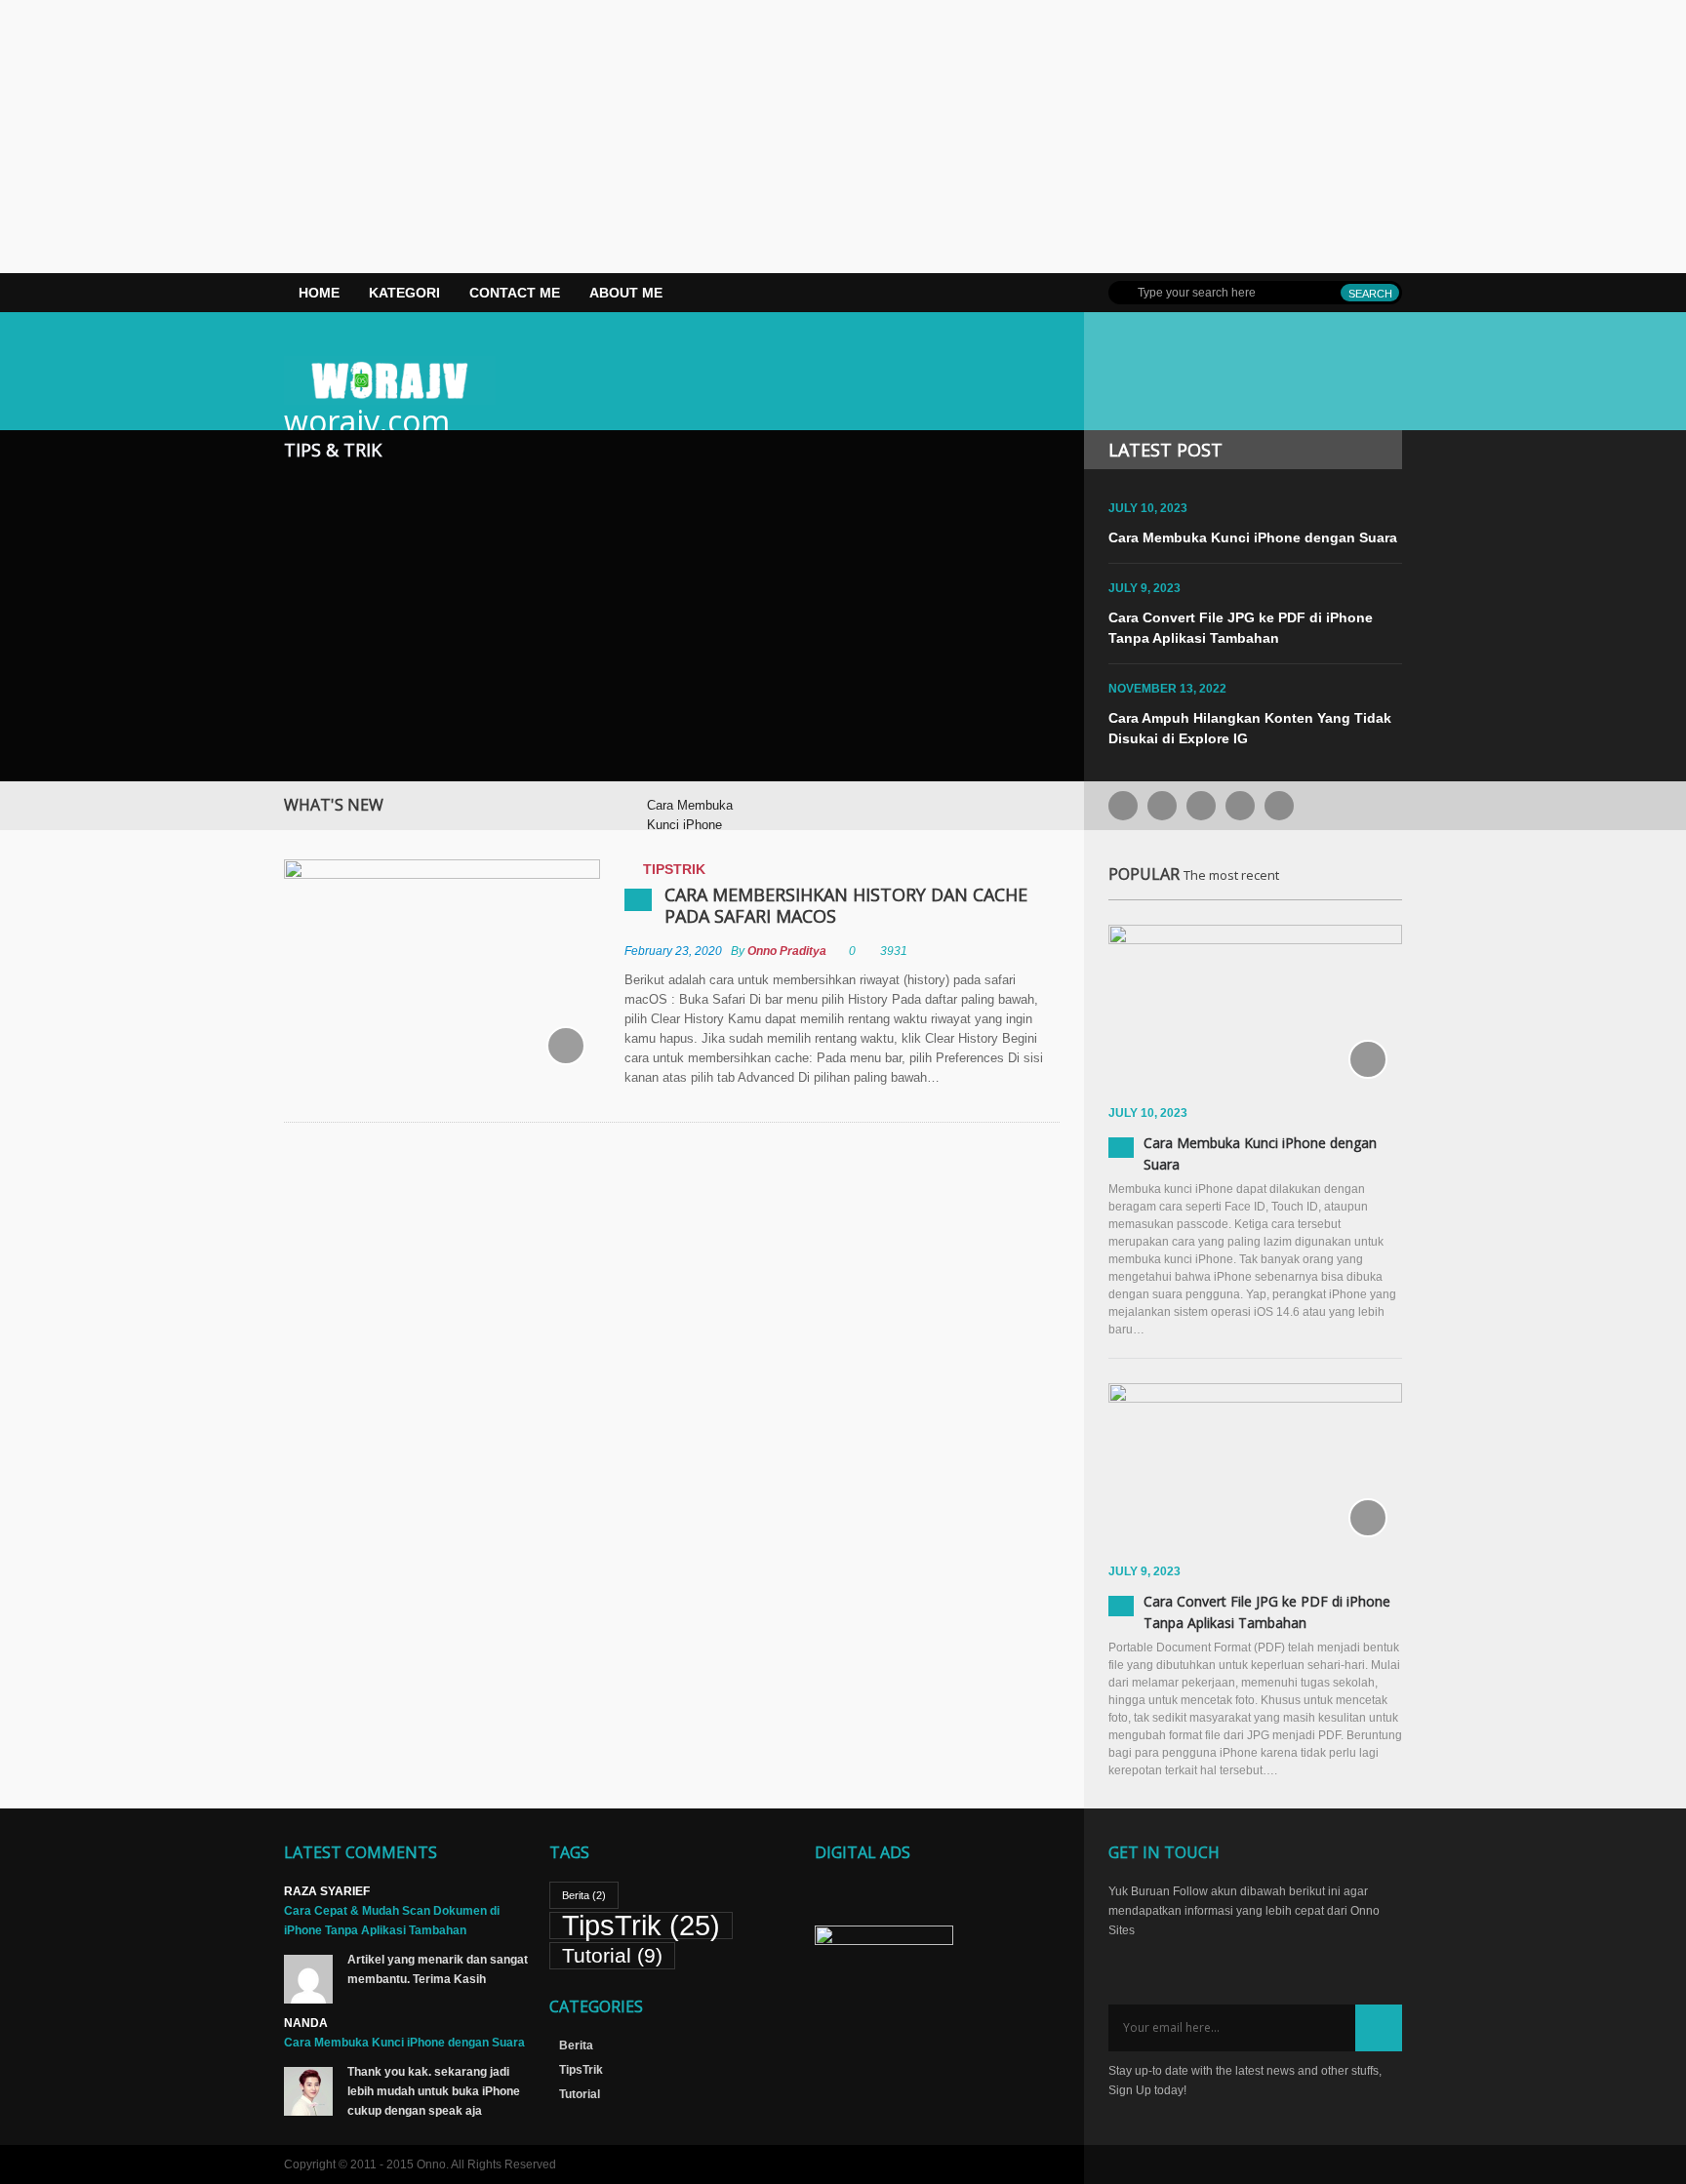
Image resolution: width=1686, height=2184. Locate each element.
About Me (626, 293)
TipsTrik (674, 869)
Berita (584, 1895)
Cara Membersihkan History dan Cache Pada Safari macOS (846, 905)
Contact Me (515, 293)
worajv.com (367, 421)
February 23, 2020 (673, 951)
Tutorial (612, 1955)
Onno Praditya (787, 951)
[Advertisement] (585, 137)
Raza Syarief (327, 1891)
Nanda (306, 2023)
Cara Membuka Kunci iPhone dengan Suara (1253, 537)
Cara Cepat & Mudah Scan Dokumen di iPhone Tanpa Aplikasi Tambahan (392, 1921)
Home (319, 293)
